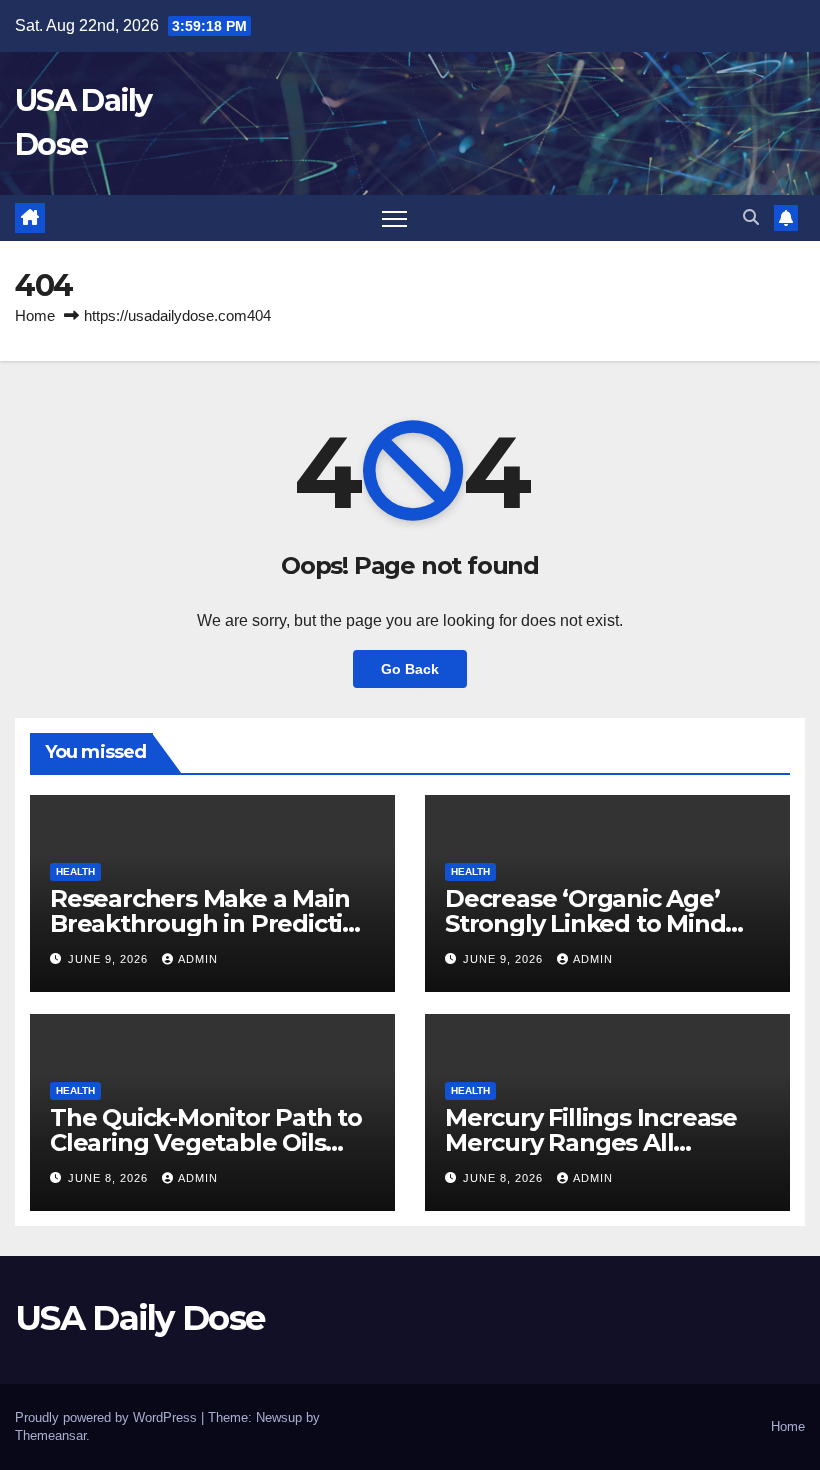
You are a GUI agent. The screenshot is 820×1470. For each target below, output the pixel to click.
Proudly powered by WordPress (108, 1417)
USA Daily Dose (139, 1318)
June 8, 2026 (110, 1178)
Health (75, 871)
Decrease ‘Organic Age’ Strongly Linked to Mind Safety (585, 923)
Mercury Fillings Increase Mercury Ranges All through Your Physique (591, 1142)
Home (35, 315)
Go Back (410, 669)
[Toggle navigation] (394, 218)
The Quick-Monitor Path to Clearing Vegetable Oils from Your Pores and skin (206, 1142)
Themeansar (50, 1435)
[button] (751, 217)
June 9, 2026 (110, 959)
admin (198, 959)
